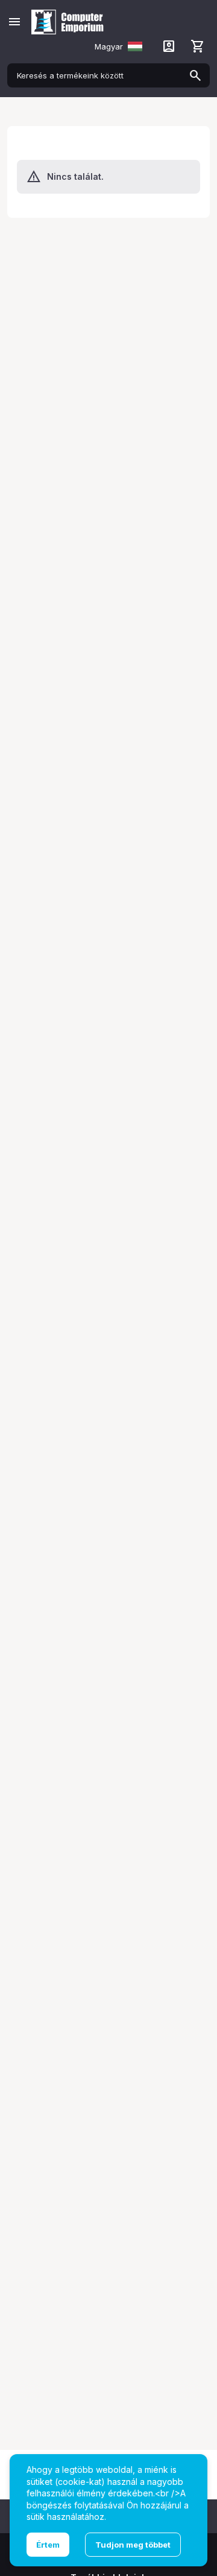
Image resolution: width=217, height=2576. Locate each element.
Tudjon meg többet (133, 2545)
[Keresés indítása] (195, 75)
